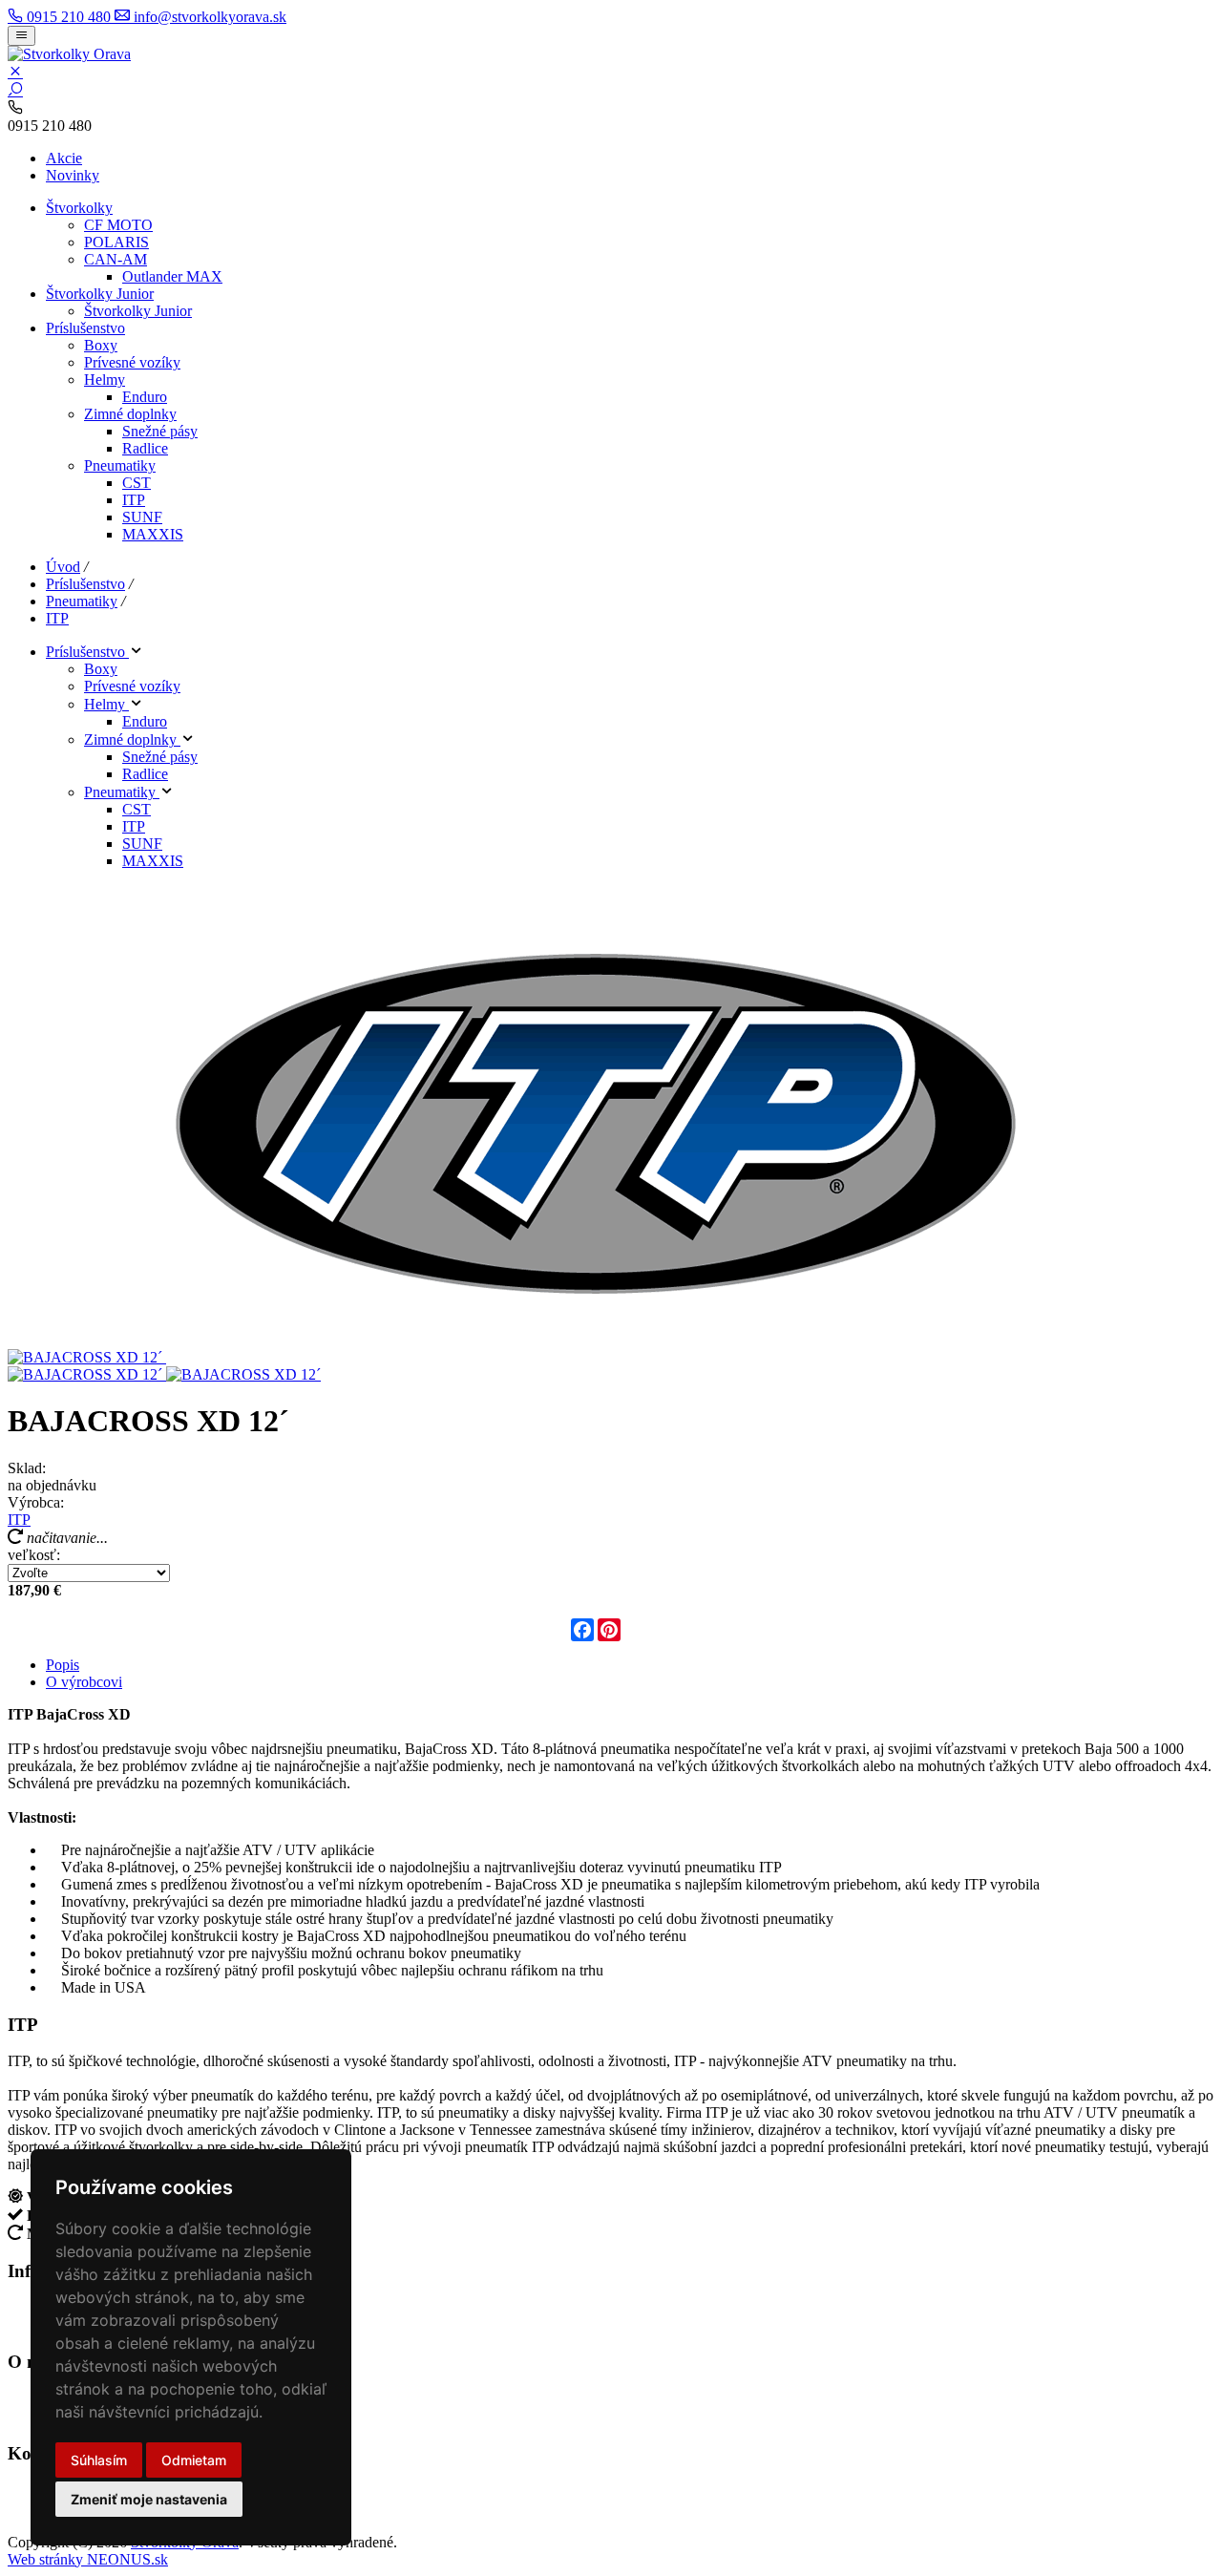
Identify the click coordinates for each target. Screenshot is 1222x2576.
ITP (134, 500)
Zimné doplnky (130, 414)
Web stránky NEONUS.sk (88, 2559)
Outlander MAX (172, 276)
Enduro (145, 397)
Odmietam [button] (194, 2460)
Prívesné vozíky (132, 362)
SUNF (142, 517)
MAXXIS (153, 534)
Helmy (105, 380)
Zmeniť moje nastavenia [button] (149, 2499)
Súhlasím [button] (99, 2460)
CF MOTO (118, 225)
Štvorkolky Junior (100, 294)
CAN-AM (116, 259)
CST (137, 483)
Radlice (145, 448)
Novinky (73, 175)
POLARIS (116, 242)
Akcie (64, 158)
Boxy (101, 345)
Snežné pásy (160, 431)
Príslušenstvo (85, 328)
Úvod (63, 567)
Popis (63, 1665)
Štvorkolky (79, 208)
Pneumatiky (120, 465)
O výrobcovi (84, 1682)
